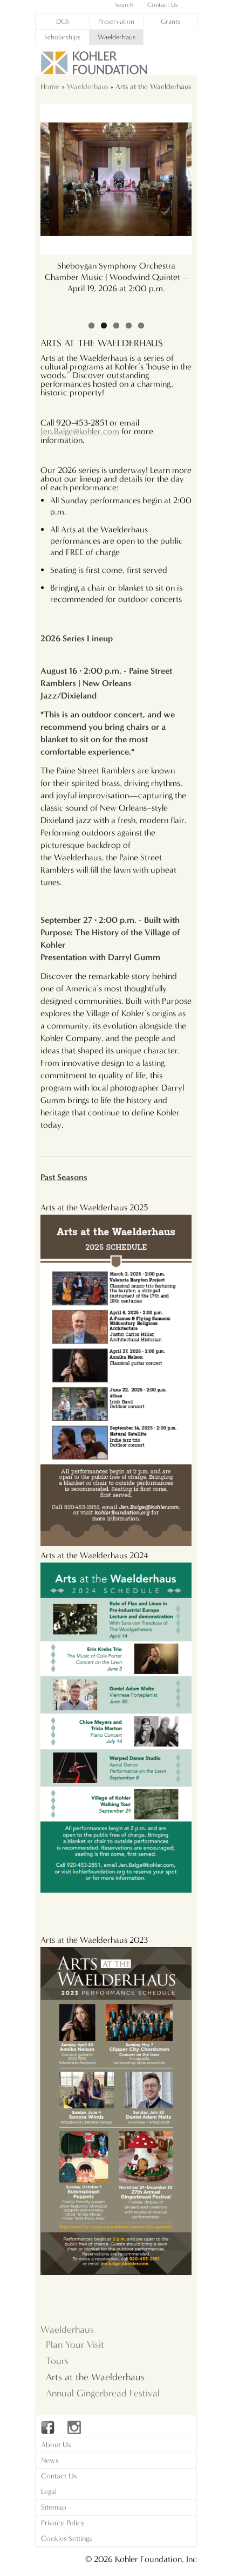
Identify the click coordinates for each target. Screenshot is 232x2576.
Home (50, 87)
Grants (170, 21)
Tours (57, 2361)
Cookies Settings (66, 2539)
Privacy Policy (63, 2523)
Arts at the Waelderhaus (95, 2377)
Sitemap (54, 2507)
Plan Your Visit (75, 2345)
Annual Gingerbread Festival (103, 2393)
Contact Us (59, 2476)
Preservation (116, 21)
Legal (49, 2492)
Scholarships (62, 37)
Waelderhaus (117, 37)
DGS (63, 21)
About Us (56, 2445)
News (50, 2460)
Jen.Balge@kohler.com (80, 431)
